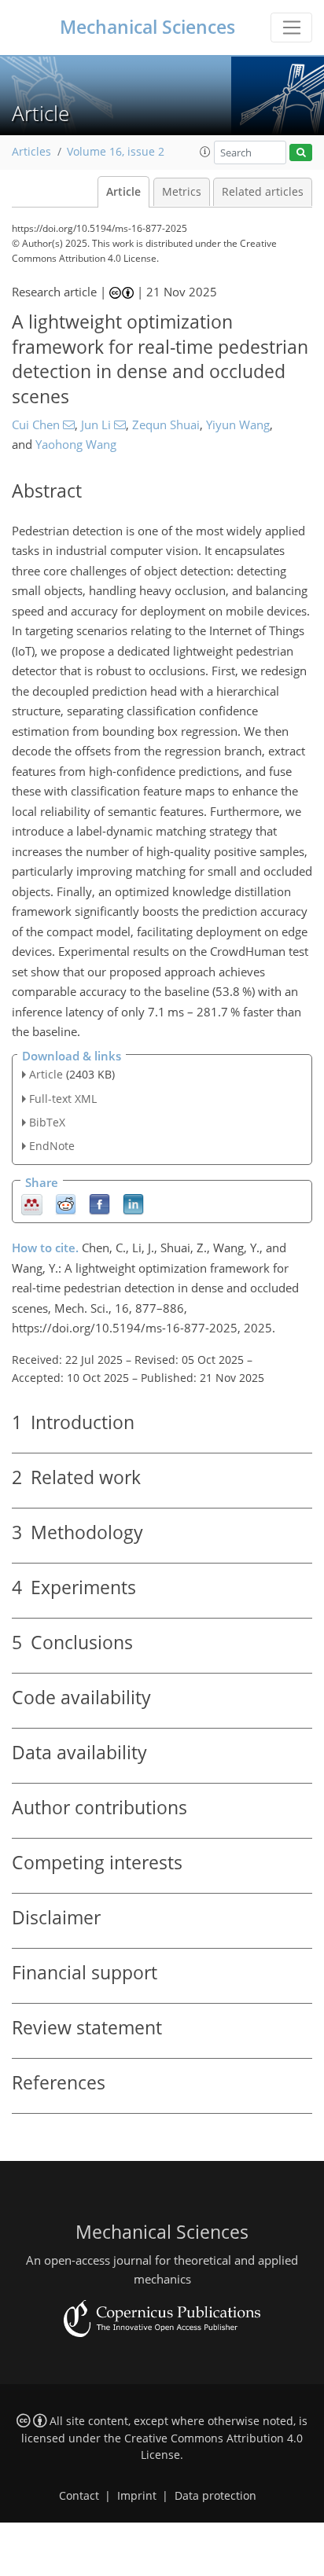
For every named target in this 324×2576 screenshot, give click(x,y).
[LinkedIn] (133, 1204)
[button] (205, 152)
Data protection (215, 2496)
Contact (79, 2496)
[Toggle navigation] (291, 28)
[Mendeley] (32, 1204)
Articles (31, 152)
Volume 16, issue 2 (116, 152)
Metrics (182, 192)
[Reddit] (66, 1204)
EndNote (52, 1146)
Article (123, 192)
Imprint (137, 2496)
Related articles (263, 192)
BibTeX (47, 1122)
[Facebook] (99, 1204)
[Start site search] (301, 153)
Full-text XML (63, 1099)
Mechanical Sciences (147, 27)
